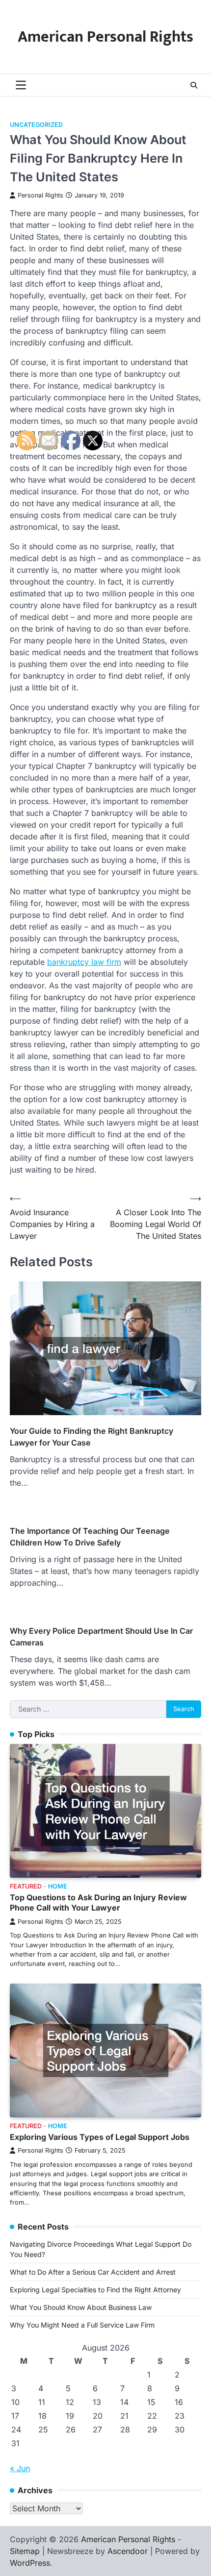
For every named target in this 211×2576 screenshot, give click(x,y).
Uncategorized (36, 125)
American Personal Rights (105, 37)
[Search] (194, 85)
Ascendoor (128, 2551)
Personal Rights (40, 195)
